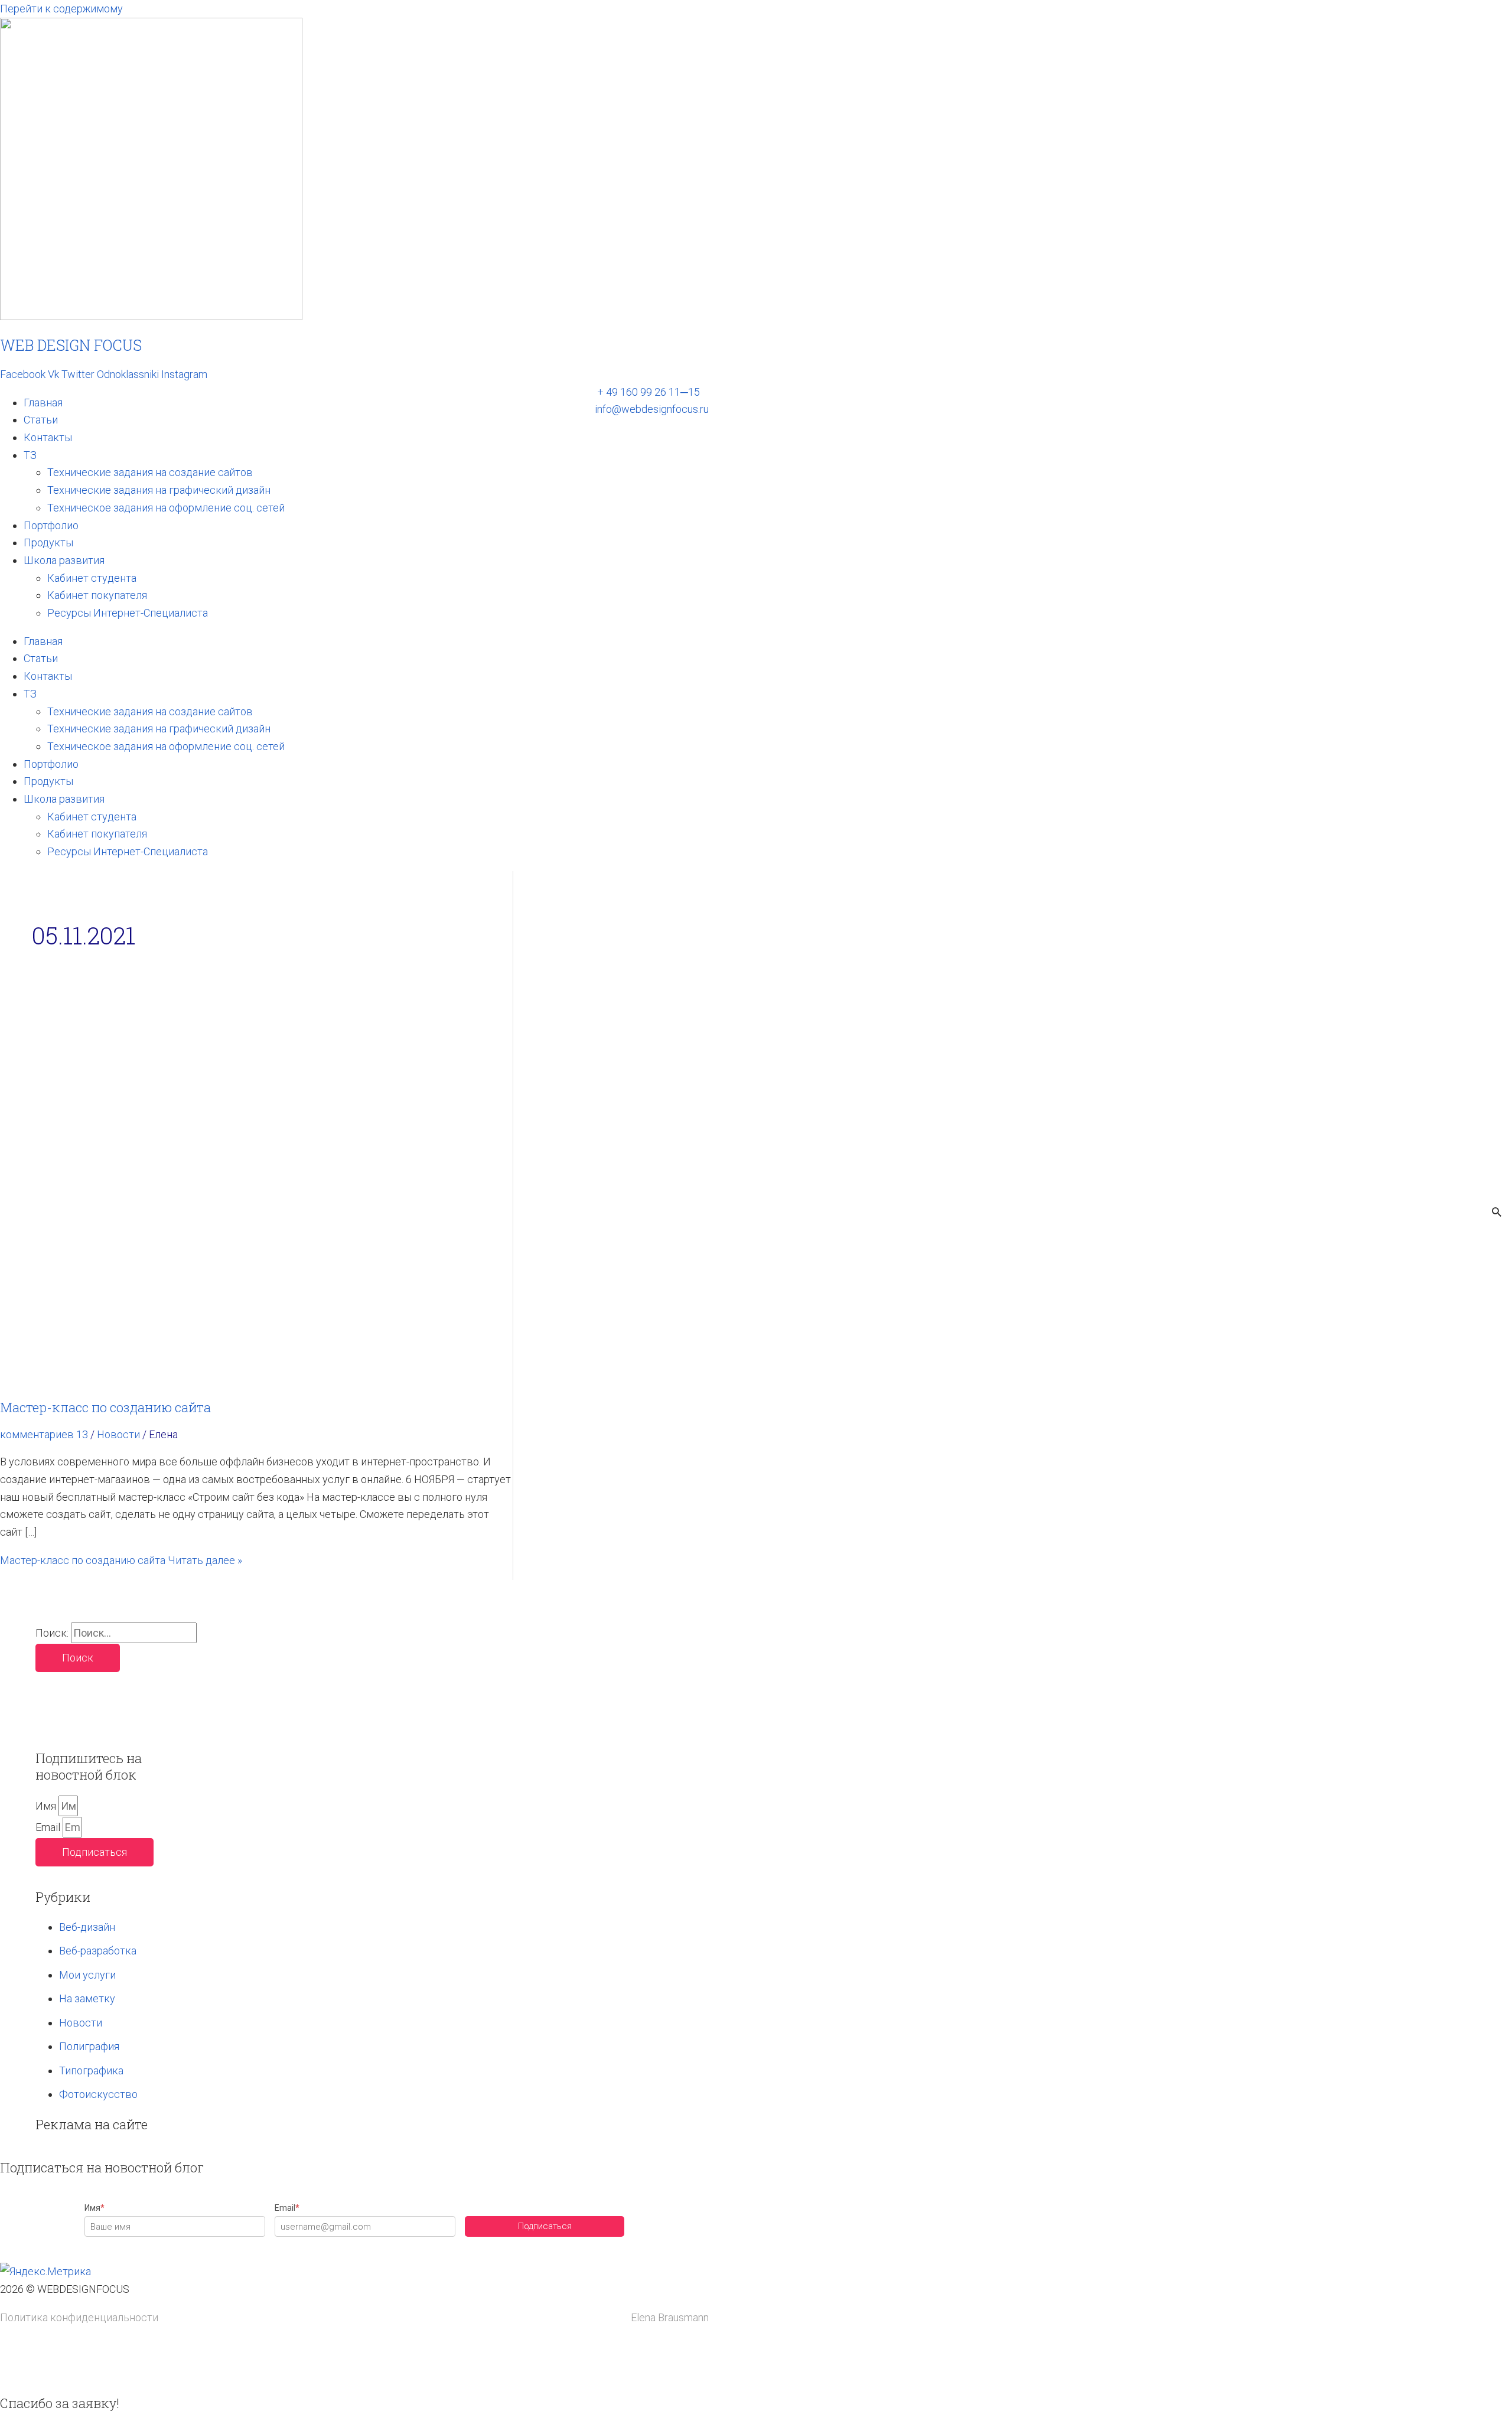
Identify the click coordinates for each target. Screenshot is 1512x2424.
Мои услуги (87, 1975)
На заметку (87, 1998)
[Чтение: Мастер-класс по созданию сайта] (256, 1379)
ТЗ (30, 455)
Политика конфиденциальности (79, 2317)
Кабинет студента (92, 578)
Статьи (41, 420)
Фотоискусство (98, 2094)
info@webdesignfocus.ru (652, 409)
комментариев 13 (44, 1434)
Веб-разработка (98, 1951)
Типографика (91, 2070)
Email (49, 1827)
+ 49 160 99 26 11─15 (649, 392)
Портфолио (51, 525)
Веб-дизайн (87, 1927)
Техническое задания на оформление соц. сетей (166, 508)
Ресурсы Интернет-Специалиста (128, 613)
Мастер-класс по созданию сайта (105, 1407)
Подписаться (545, 2226)
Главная (43, 403)
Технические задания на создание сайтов (150, 472)
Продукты (48, 543)
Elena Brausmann (670, 2317)
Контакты (48, 437)
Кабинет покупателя (97, 595)
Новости (118, 1434)
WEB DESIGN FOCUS (71, 345)
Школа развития (64, 560)
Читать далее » (121, 1560)
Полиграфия (89, 2046)
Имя (47, 1806)
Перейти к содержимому (61, 9)
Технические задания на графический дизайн (159, 490)
